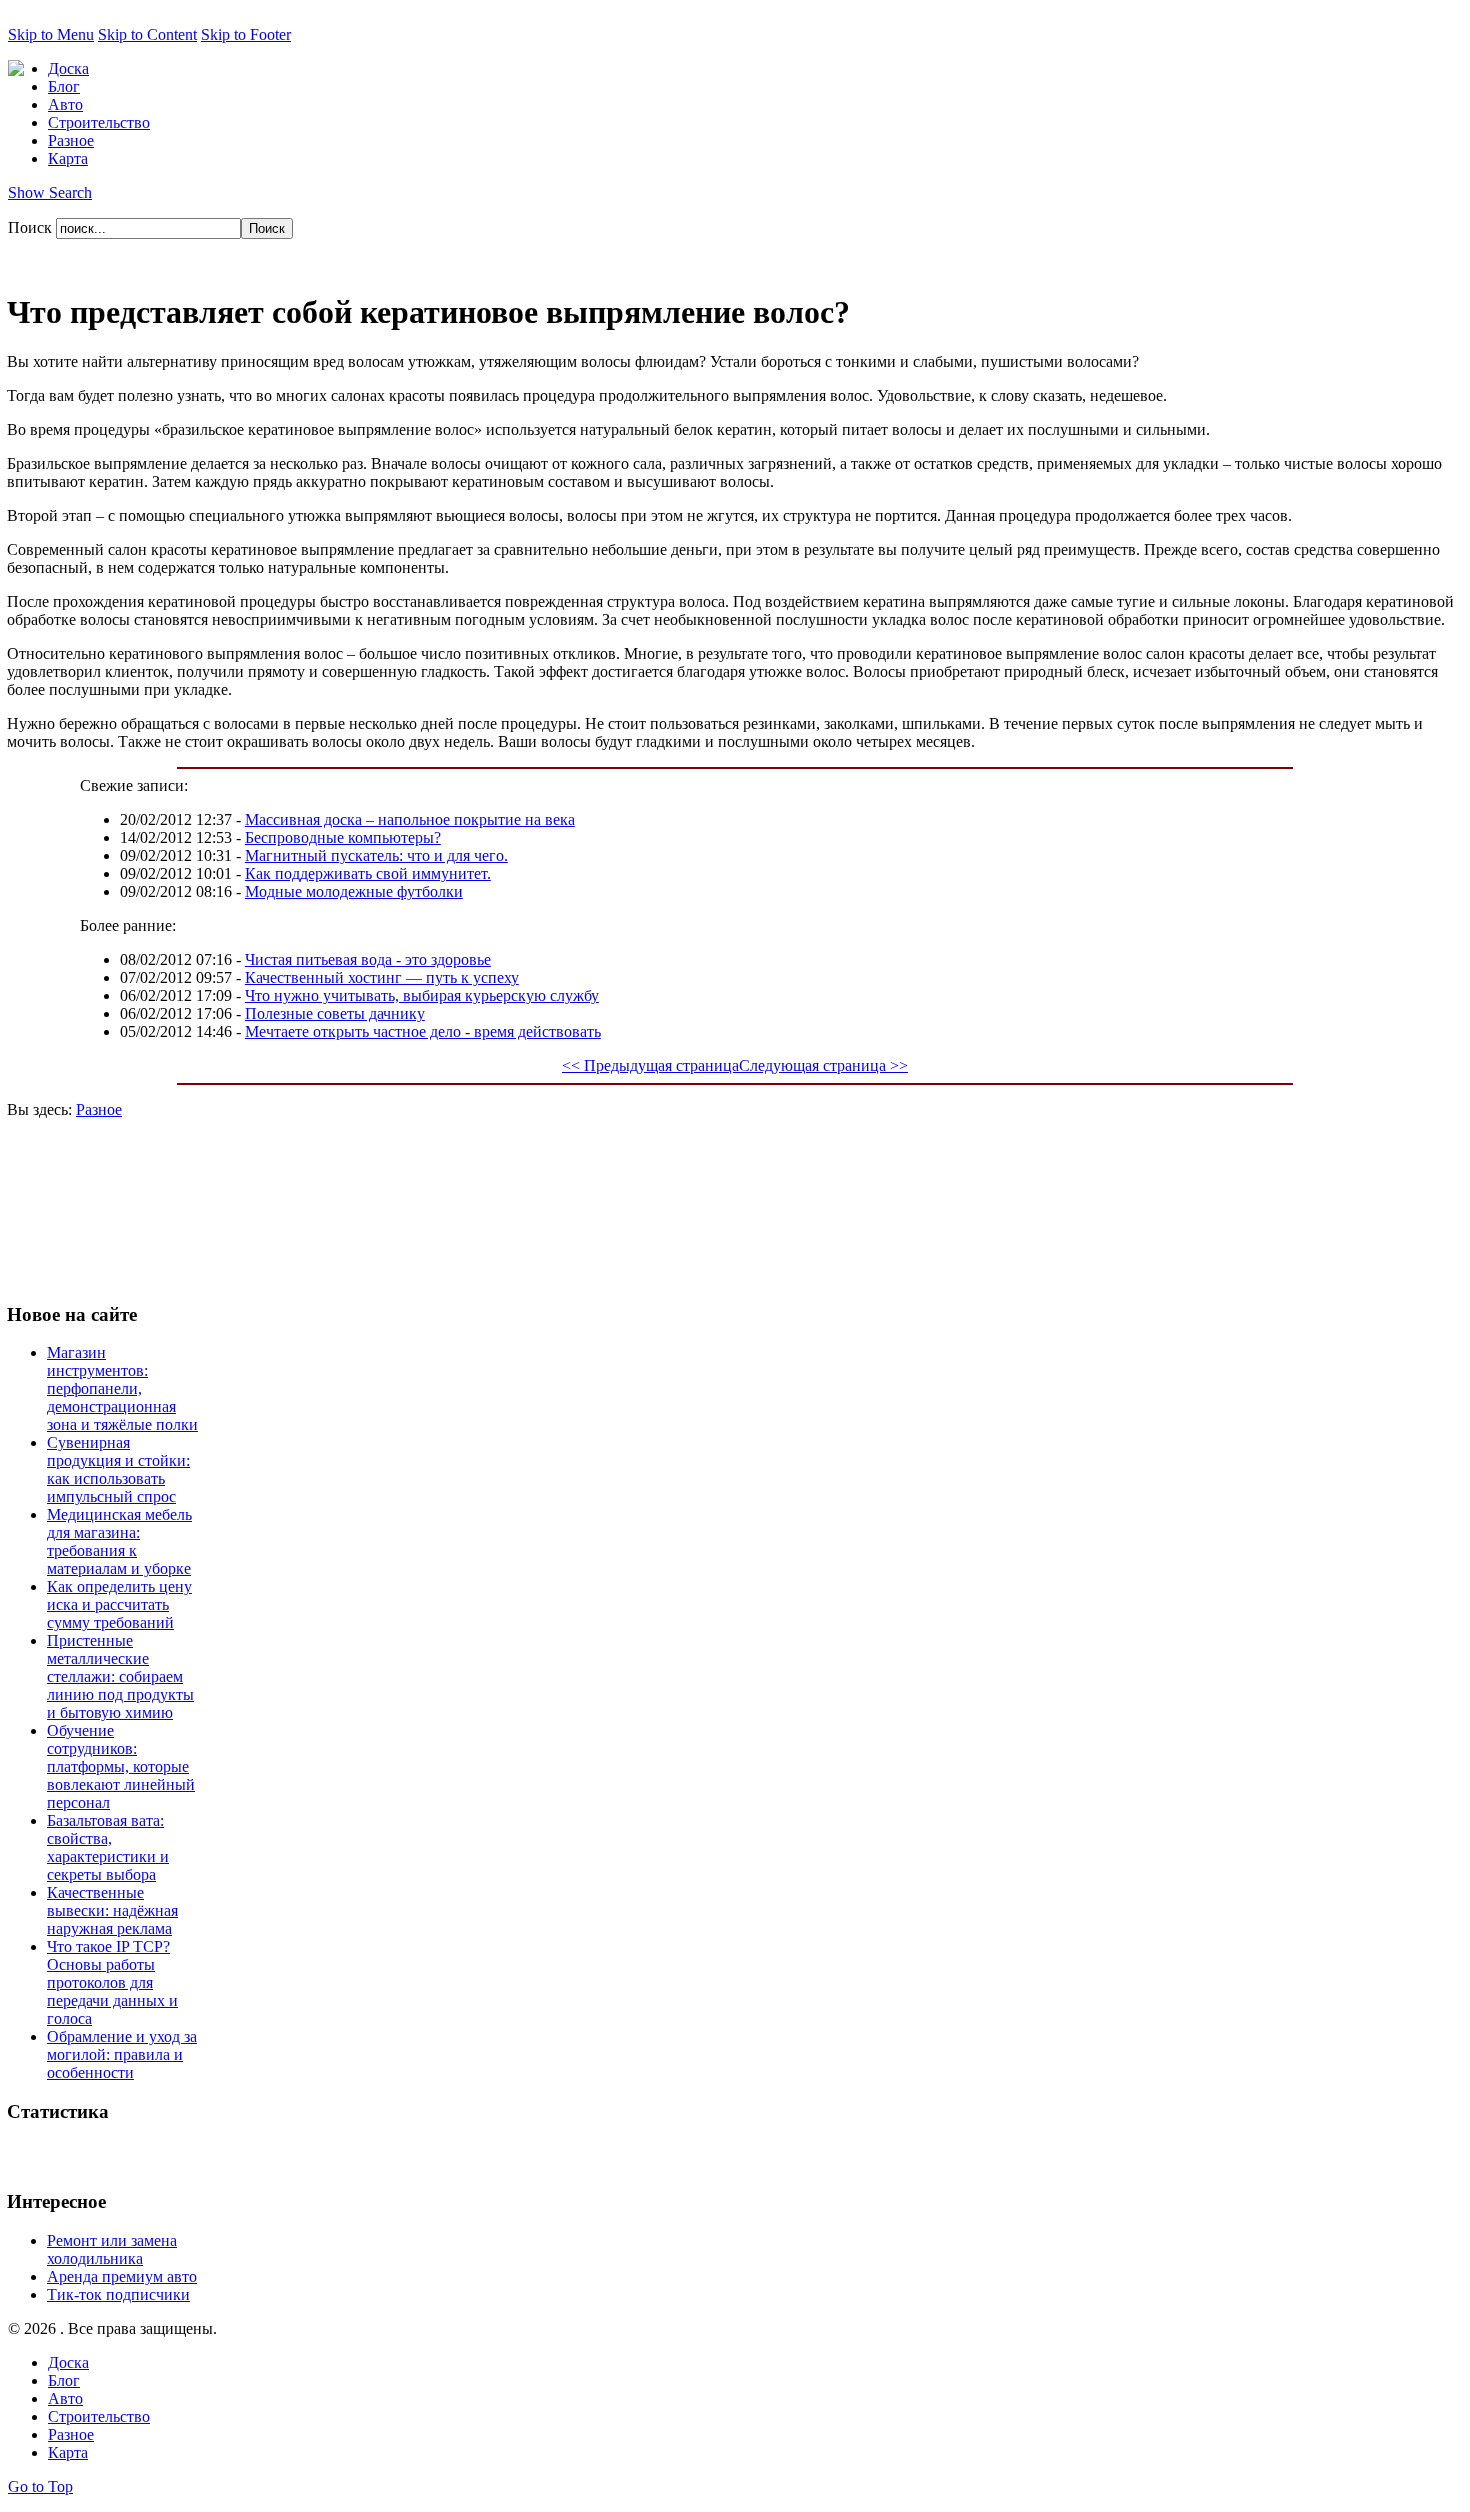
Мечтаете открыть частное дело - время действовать (423, 1031)
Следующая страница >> (823, 1065)
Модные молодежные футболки (354, 891)
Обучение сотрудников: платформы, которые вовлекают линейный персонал (121, 1766)
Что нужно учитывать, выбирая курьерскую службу (422, 995)
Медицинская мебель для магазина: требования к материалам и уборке (119, 1541)
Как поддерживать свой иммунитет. (368, 873)
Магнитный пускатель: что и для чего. (376, 855)
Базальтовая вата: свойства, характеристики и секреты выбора (108, 1847)
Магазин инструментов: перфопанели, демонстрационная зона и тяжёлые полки (122, 1388)
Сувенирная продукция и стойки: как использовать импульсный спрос (118, 1469)
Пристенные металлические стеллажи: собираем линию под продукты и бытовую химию (120, 1676)
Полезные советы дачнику (335, 1013)
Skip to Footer (246, 34)
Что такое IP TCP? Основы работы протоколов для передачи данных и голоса (112, 1982)
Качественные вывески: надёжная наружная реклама (112, 1910)
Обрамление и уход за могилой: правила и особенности (122, 2054)
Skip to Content (147, 34)
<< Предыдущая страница (650, 1065)
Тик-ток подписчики (118, 2294)
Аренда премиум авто (122, 2276)
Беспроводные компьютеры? (343, 837)
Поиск (32, 227)
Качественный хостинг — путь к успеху (382, 977)
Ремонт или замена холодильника (112, 2249)
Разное (99, 1109)
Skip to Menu (51, 34)
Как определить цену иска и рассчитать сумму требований (119, 1604)
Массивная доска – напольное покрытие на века (410, 819)
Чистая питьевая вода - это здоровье (368, 959)
